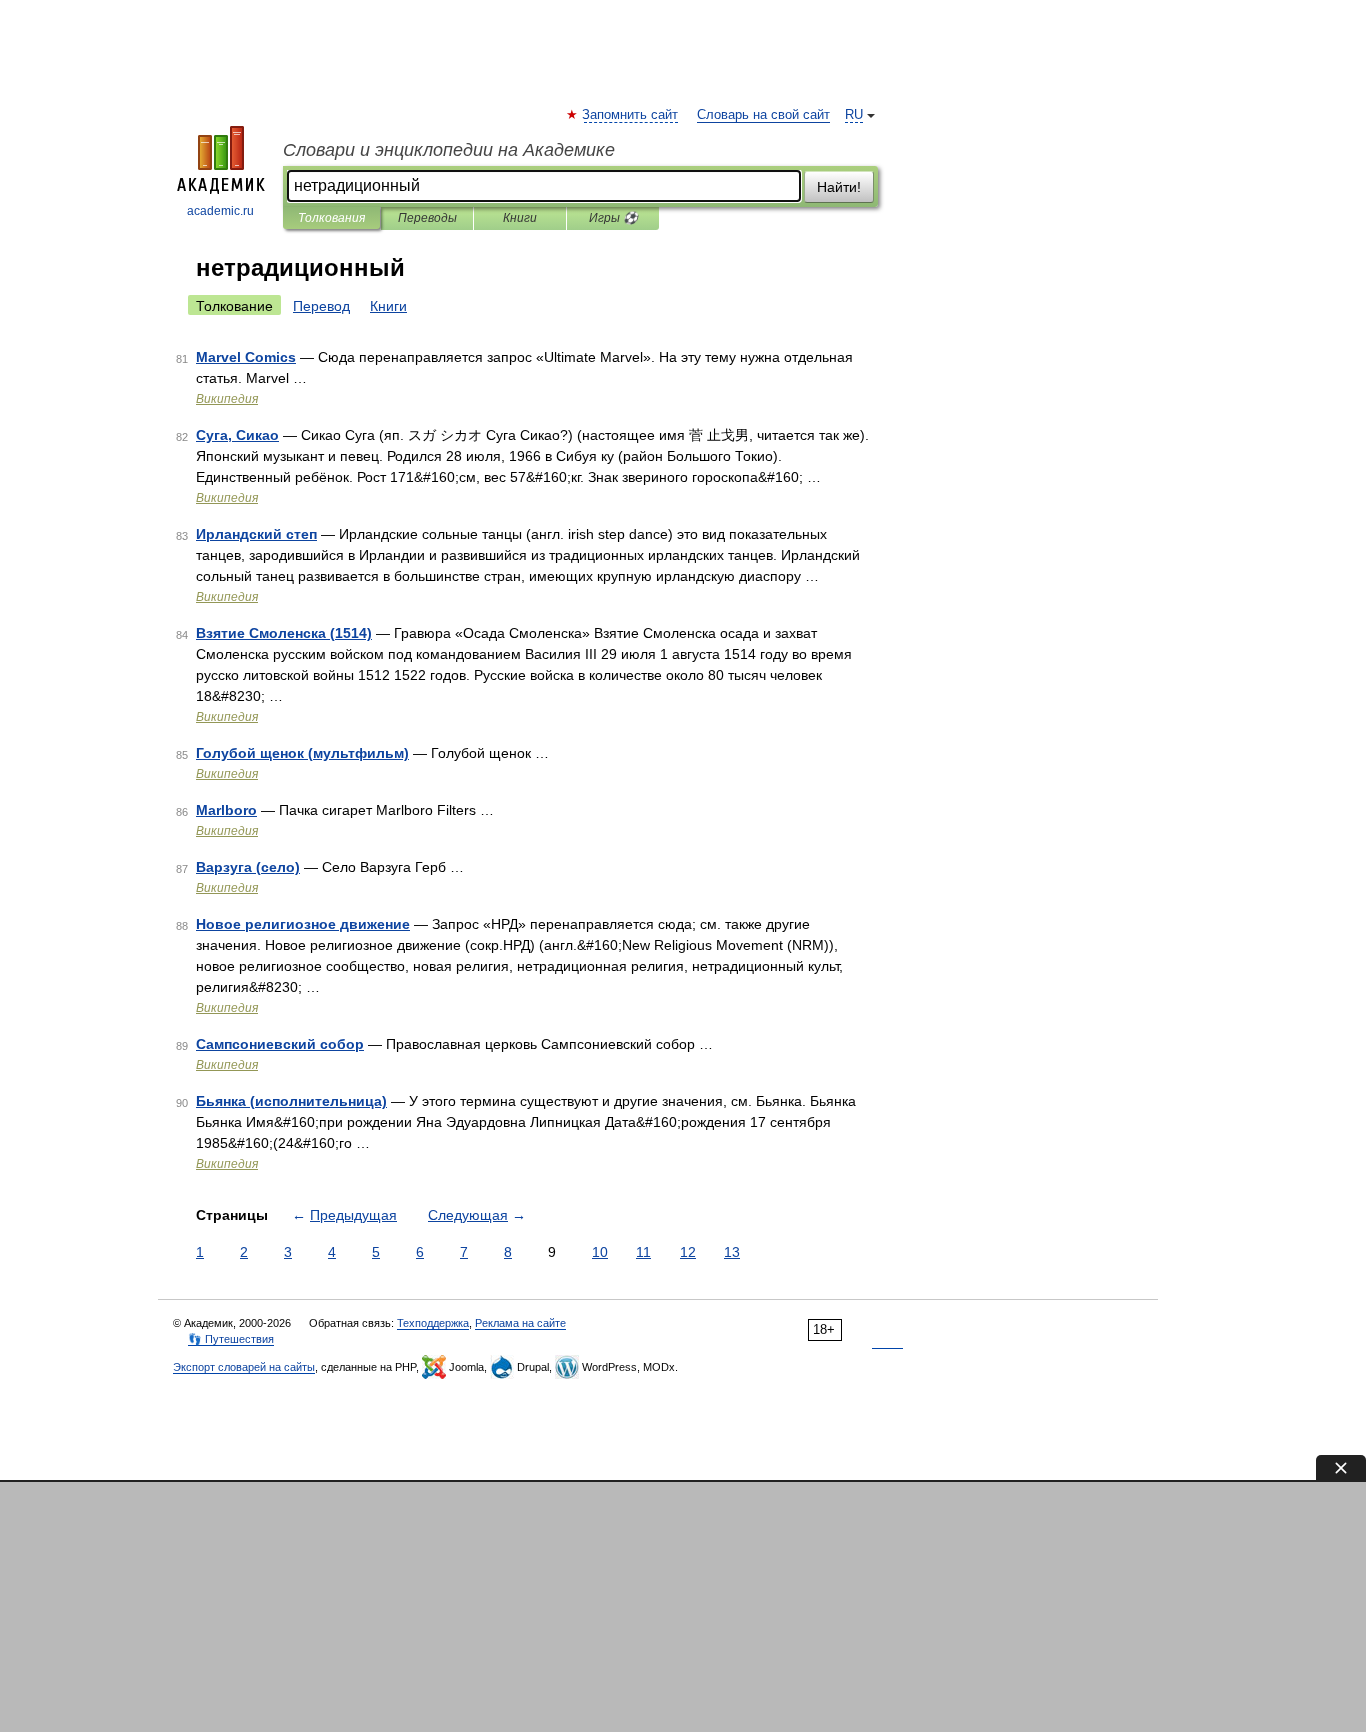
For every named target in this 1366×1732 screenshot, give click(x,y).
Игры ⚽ (613, 218)
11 (643, 1252)
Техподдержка (433, 1323)
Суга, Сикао (237, 435)
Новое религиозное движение (303, 924)
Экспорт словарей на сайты (244, 1367)
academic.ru (220, 211)
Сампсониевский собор (280, 1044)
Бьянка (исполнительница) (291, 1101)
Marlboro (226, 810)
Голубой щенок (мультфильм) (302, 753)
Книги (520, 218)
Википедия (227, 399)
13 (732, 1252)
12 (688, 1252)
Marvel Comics (246, 357)
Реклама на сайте (520, 1323)
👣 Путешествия (231, 1339)
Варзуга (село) (248, 867)
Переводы (427, 218)
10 (600, 1252)
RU (854, 115)
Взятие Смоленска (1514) (284, 633)
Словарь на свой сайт (763, 115)
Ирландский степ (256, 534)
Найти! (839, 187)
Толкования (331, 218)
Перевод (321, 306)
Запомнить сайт (631, 115)
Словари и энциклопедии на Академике (449, 150)
